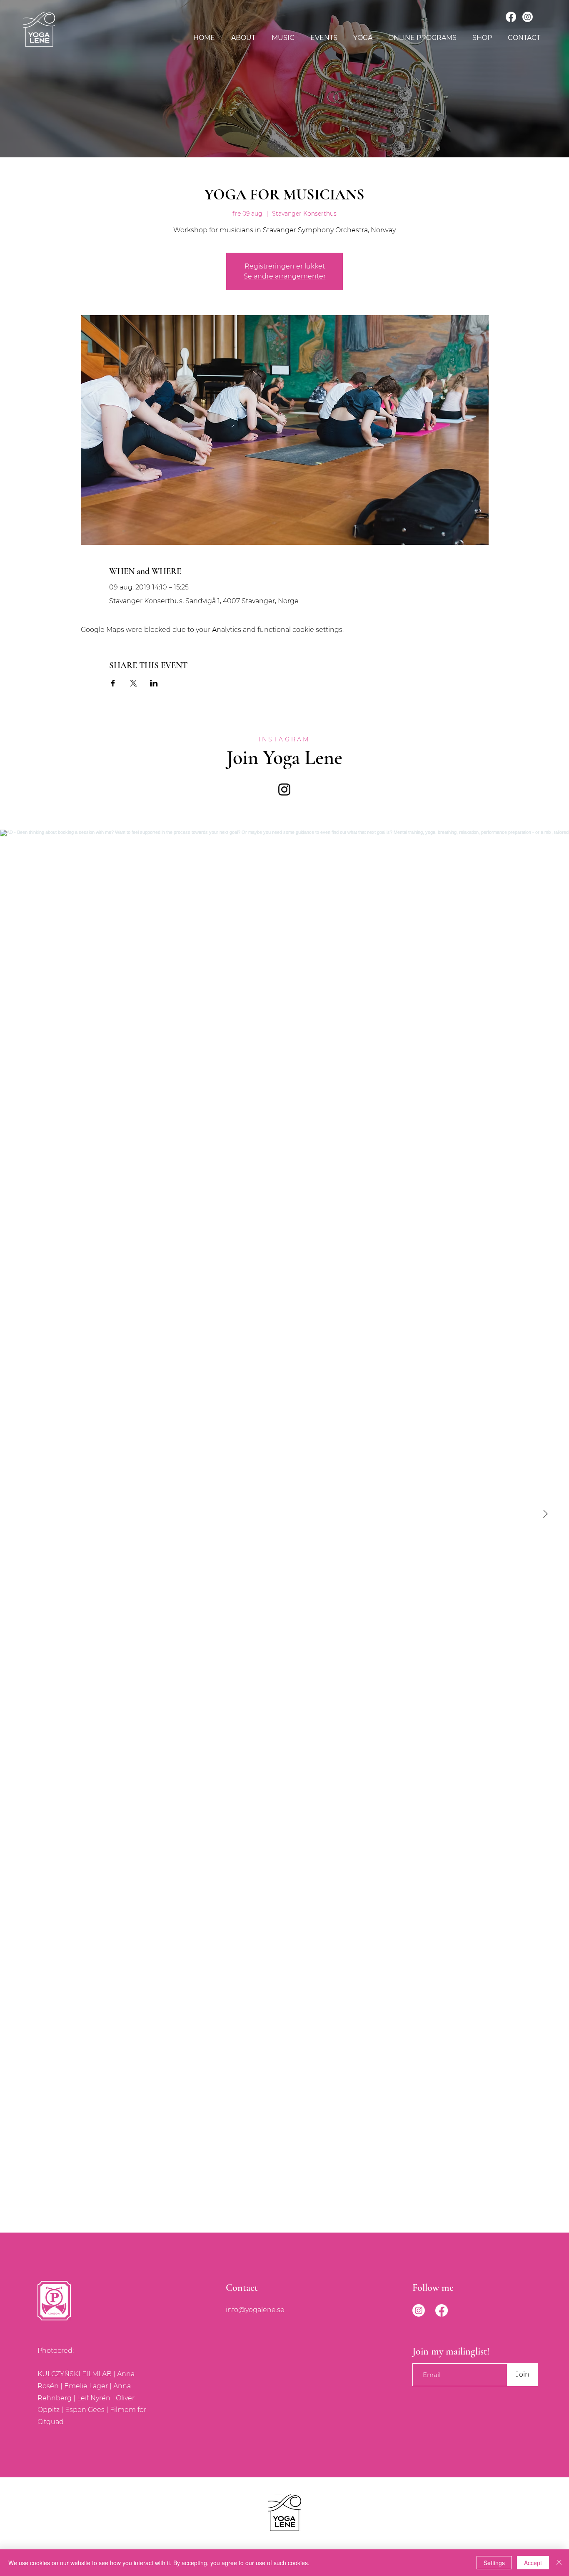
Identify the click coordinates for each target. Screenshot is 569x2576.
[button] (283, 38)
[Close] (559, 2563)
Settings (494, 2563)
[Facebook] (511, 17)
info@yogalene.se (255, 2310)
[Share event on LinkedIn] (154, 683)
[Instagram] (528, 17)
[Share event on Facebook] (113, 683)
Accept (533, 2563)
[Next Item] (545, 1514)
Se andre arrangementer (285, 276)
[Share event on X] (134, 683)
